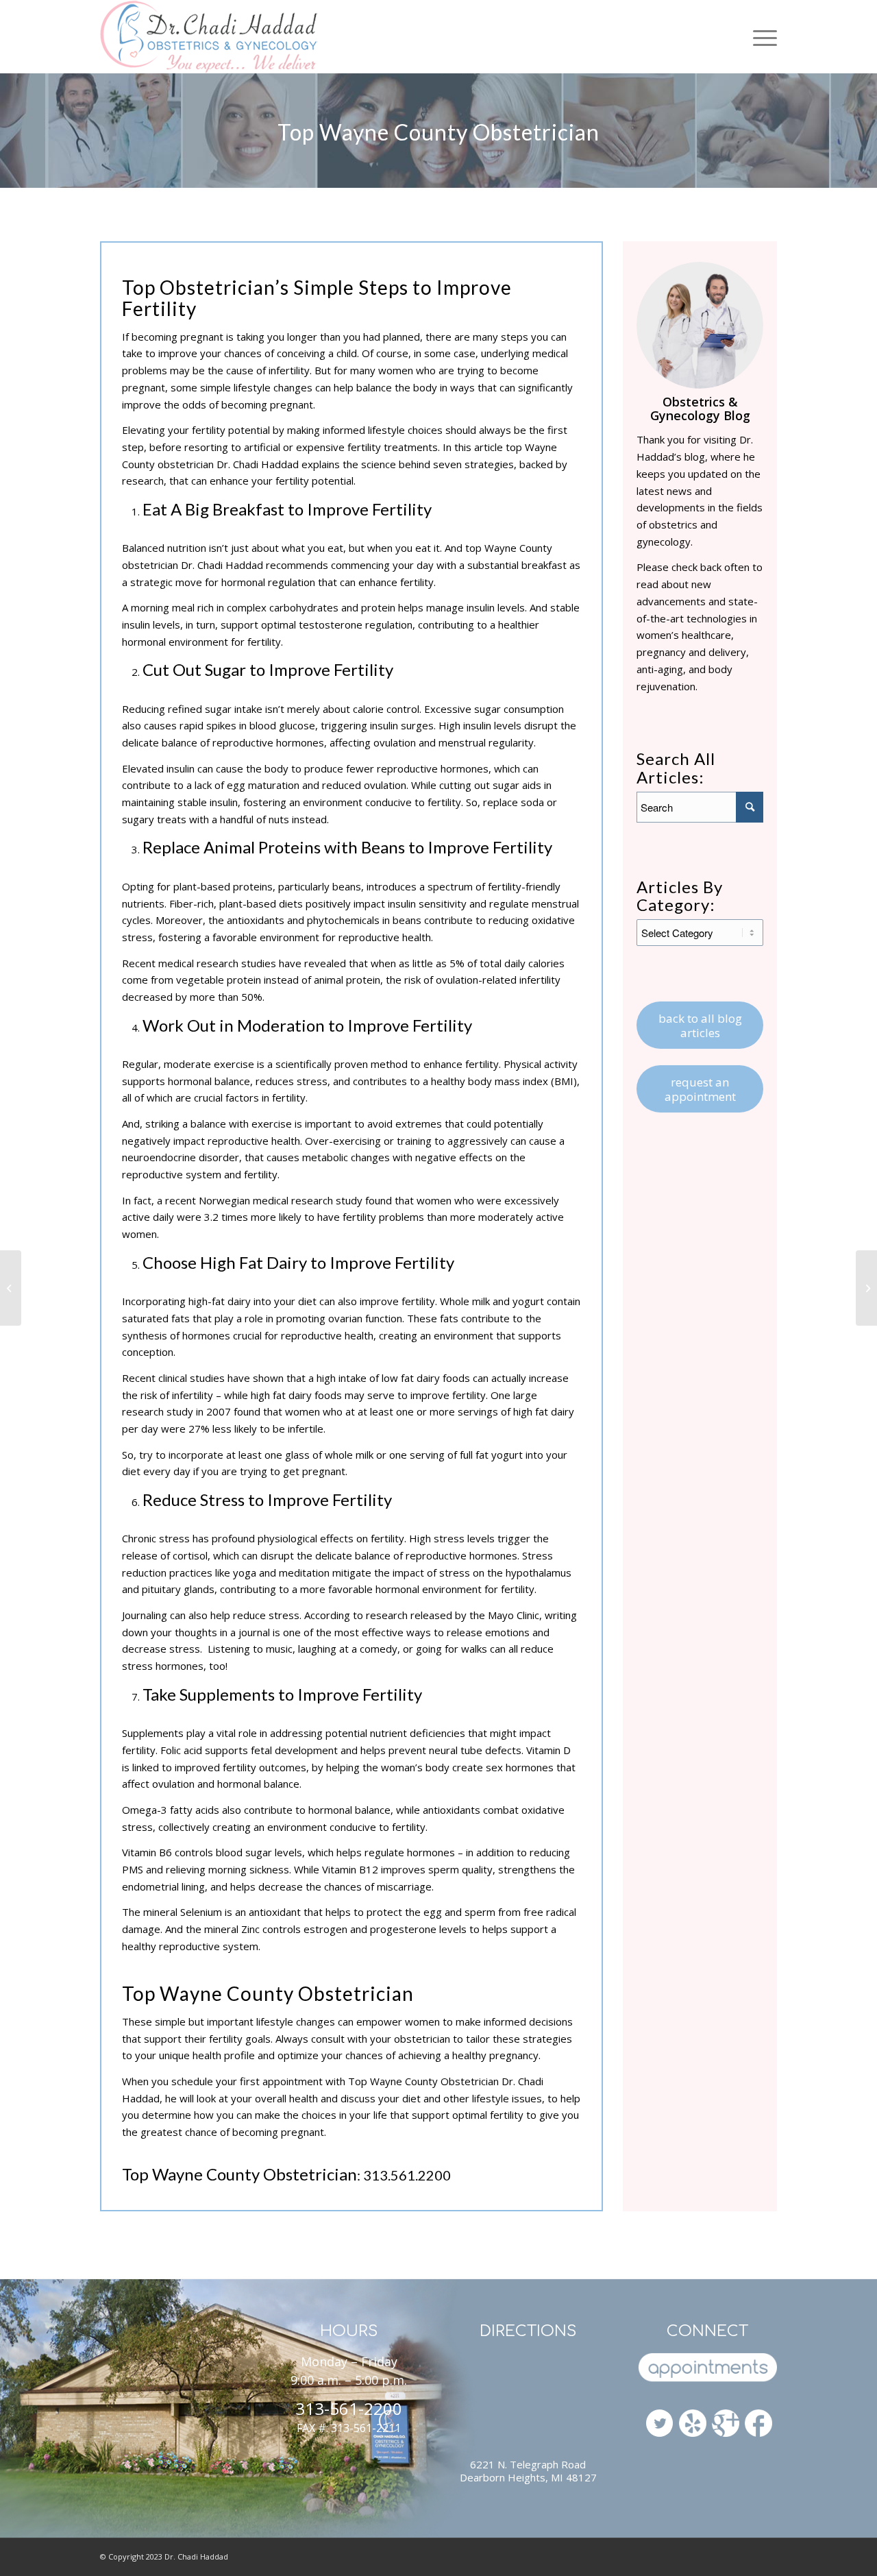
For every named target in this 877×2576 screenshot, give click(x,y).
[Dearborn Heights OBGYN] (693, 2425)
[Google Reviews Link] (726, 2419)
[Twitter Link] (660, 2425)
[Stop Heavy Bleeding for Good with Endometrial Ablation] (866, 1288)
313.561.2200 (407, 2175)
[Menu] (760, 37)
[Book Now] (707, 2369)
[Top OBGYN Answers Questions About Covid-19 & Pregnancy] (11, 1288)
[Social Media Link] (758, 2425)
